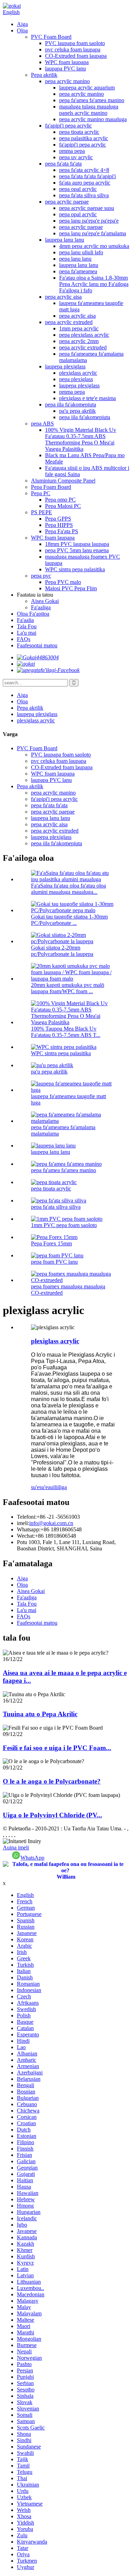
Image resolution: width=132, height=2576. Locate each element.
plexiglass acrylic (78, 373)
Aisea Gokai (45, 601)
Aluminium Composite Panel (63, 481)
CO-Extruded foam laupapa (76, 56)
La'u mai (27, 633)
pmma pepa (72, 151)
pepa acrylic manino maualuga (93, 119)
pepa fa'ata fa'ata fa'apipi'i (87, 176)
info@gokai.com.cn (51, 1523)
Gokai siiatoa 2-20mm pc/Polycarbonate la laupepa (62, 951)
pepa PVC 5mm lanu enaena (77, 550)
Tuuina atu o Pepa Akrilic (40, 1714)
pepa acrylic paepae (67, 202)
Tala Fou (27, 626)
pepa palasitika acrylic (84, 138)
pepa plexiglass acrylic (84, 335)
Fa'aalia (25, 620)
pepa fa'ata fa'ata (63, 164)
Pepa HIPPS (59, 525)
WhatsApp (32, 1858)
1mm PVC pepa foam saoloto (64, 1225)
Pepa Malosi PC (63, 506)
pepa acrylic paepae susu (87, 208)
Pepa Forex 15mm (51, 1243)
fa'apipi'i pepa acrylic (68, 126)
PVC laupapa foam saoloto (75, 43)
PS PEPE (42, 512)
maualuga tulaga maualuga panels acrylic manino (89, 110)
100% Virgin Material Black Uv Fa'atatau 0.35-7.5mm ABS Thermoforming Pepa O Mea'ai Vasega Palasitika (81, 439)
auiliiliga (57, 1487)
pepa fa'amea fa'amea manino (92, 100)
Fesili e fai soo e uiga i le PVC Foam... (57, 1748)
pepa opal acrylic (78, 189)
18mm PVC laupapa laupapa (77, 544)
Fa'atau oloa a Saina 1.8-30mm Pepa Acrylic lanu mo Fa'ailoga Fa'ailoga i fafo (94, 284)
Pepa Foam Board (51, 487)
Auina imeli (16, 1847)
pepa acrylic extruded (69, 322)
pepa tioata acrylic (79, 132)
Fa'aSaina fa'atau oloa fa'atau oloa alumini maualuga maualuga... (68, 889)
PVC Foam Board (51, 37)
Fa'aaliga (41, 607)
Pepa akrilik (44, 75)
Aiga (22, 24)
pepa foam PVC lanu (54, 1262)
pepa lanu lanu (75, 259)
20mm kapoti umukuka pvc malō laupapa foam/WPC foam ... (68, 988)
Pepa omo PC (60, 500)
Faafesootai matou (37, 645)
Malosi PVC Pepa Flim (71, 588)
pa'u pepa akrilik (77, 411)
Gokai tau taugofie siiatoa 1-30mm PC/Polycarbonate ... (69, 920)
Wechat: (26, 1536)
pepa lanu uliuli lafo (81, 252)
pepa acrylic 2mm (79, 341)
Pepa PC (41, 493)
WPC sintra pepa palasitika (75, 569)
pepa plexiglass (76, 379)
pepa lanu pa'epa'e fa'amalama (93, 233)
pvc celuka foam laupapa (73, 49)
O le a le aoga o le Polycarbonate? (52, 1781)
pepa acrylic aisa (63, 297)
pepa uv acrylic (76, 157)
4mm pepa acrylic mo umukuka (94, 246)
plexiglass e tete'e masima (87, 398)
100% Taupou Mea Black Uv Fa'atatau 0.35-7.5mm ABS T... (66, 1032)
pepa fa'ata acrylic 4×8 (84, 170)
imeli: (23, 1523)
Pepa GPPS (58, 519)
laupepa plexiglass (65, 366)
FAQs (24, 639)
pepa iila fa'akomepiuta (71, 405)
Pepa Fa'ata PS (62, 531)
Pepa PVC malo (63, 582)
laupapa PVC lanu (65, 69)
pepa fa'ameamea (78, 271)
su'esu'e (39, 1487)
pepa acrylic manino (67, 81)
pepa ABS (42, 424)
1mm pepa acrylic (79, 328)
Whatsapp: (29, 1529)
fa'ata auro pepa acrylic (85, 183)
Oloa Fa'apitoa (33, 614)
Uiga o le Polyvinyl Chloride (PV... (52, 1815)
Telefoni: (27, 1517)
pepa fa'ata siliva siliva (84, 195)
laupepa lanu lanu (65, 240)
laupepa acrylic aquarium (87, 88)
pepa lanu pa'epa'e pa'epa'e (89, 221)
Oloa (22, 30)
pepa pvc (41, 576)
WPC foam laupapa (67, 62)
